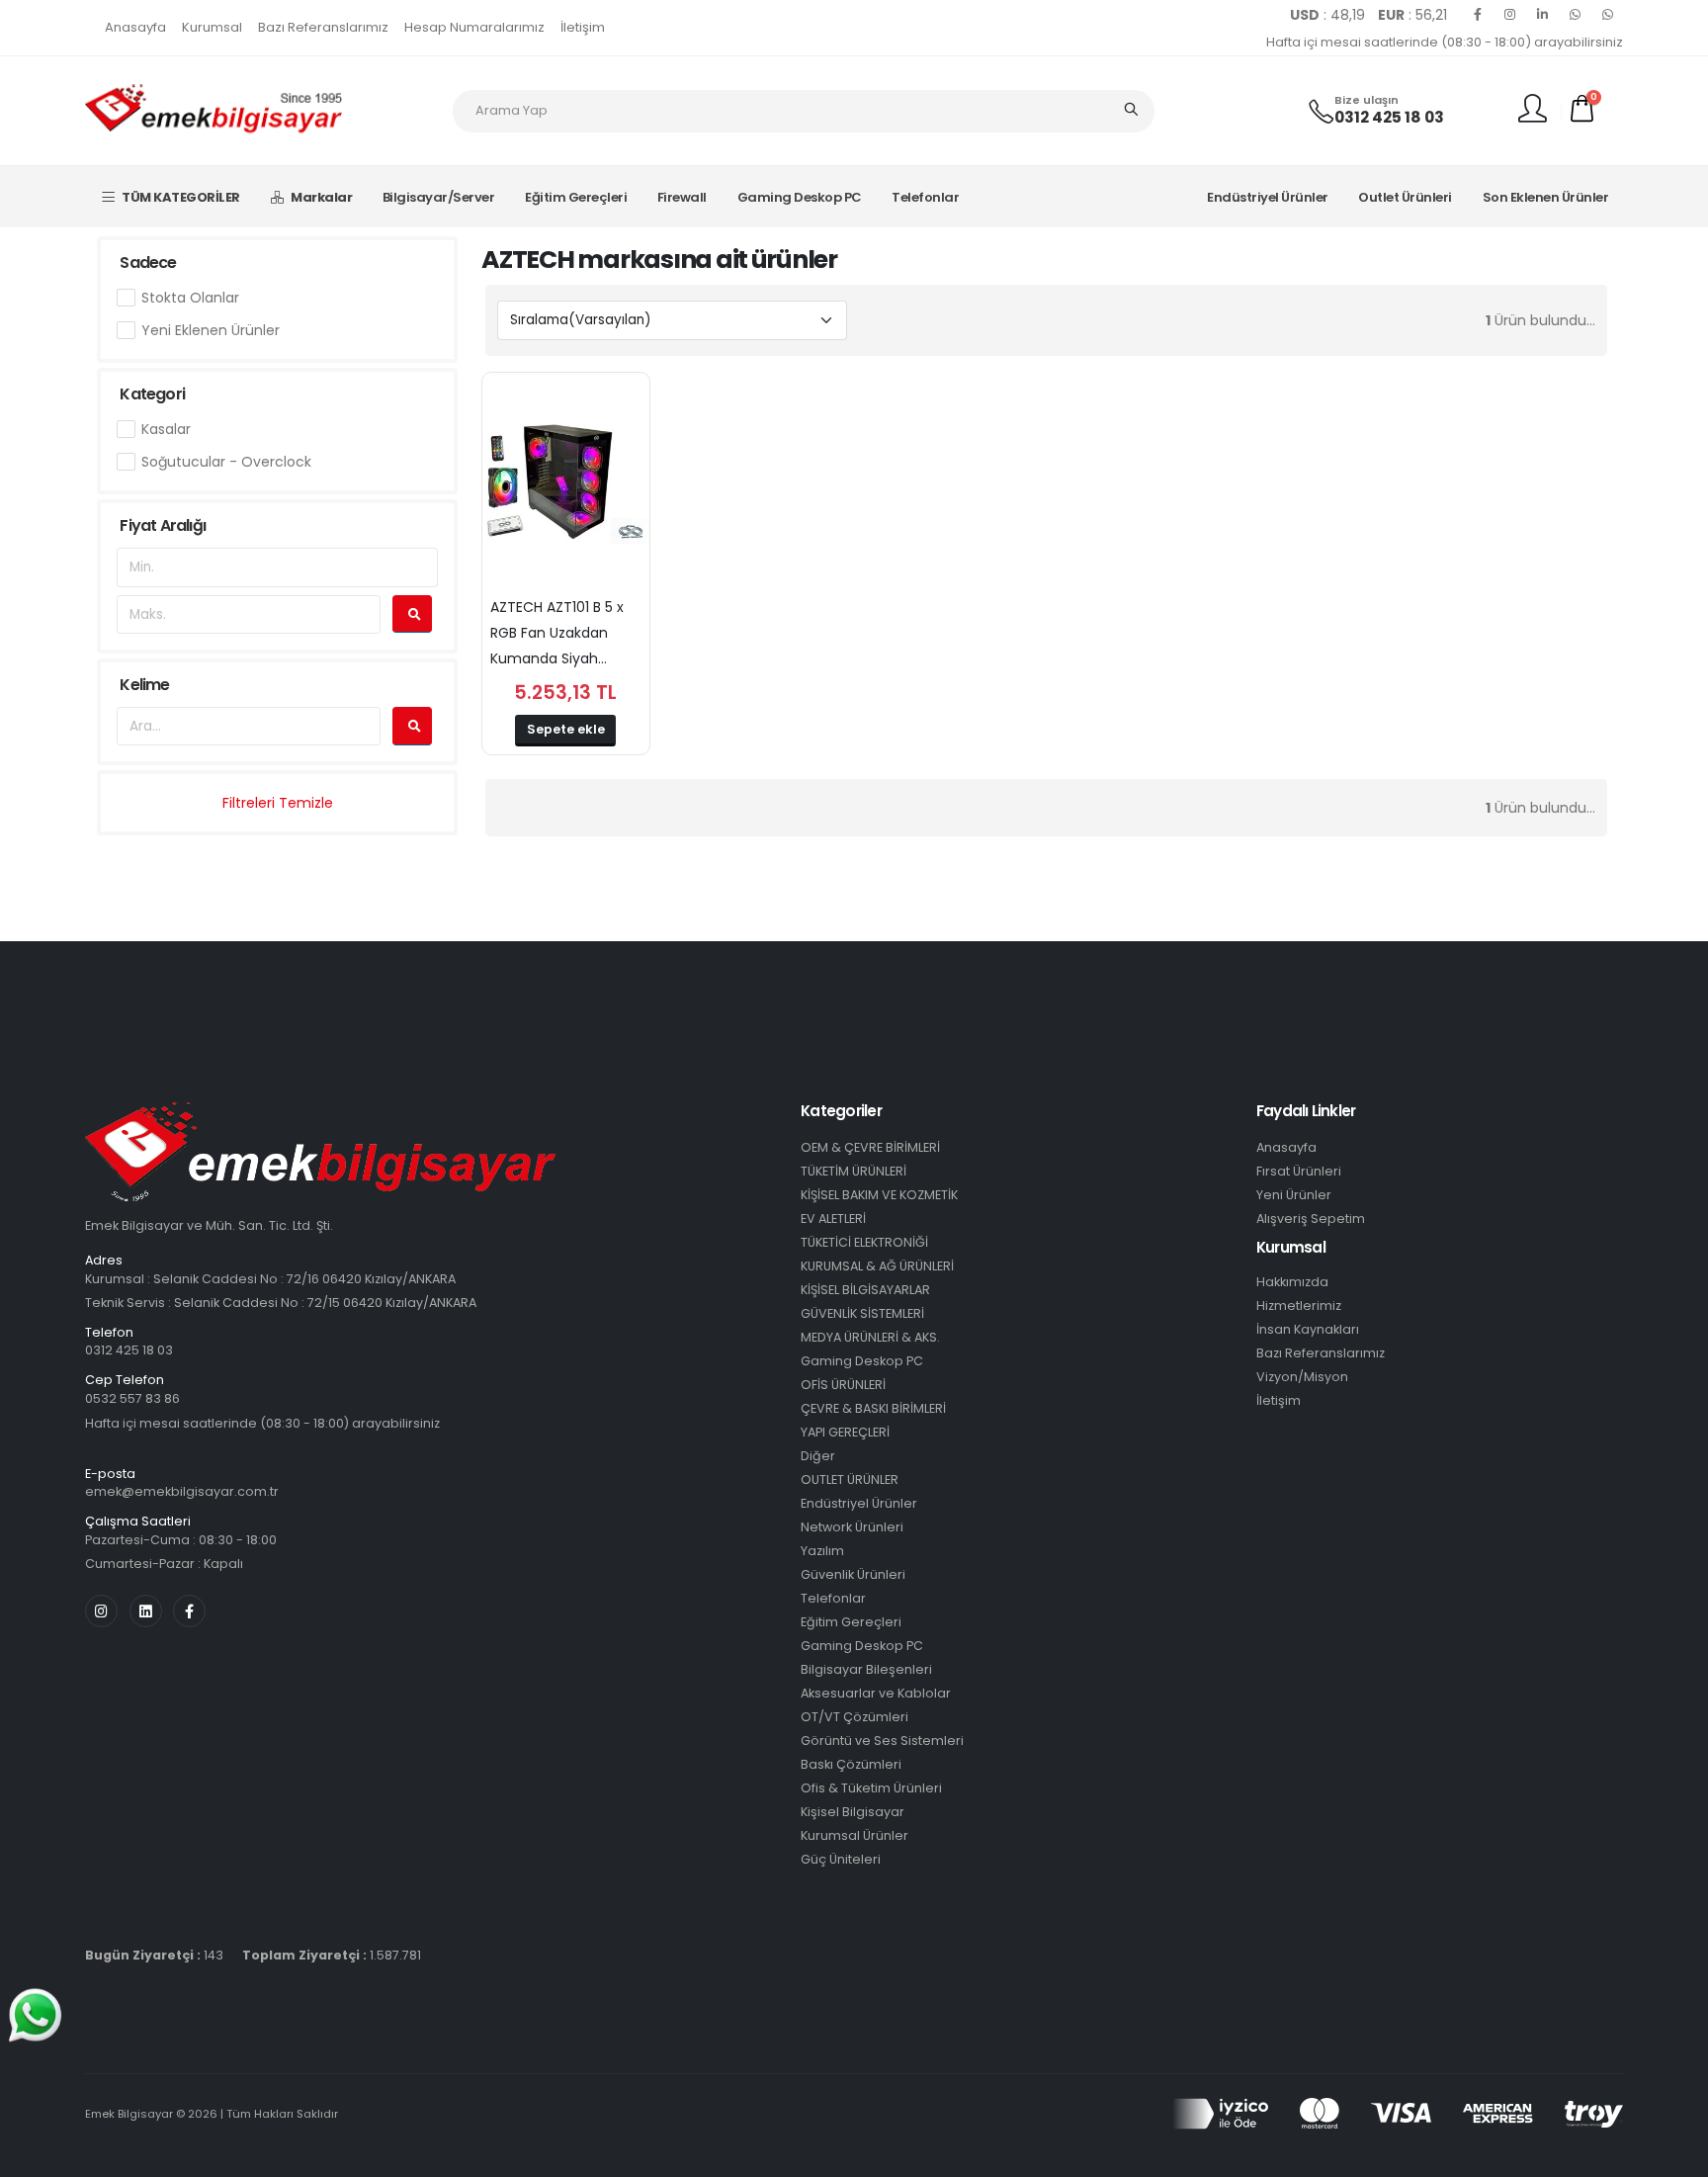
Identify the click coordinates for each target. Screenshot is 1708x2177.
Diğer (818, 1456)
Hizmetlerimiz (1299, 1306)
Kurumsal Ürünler (854, 1835)
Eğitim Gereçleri (576, 197)
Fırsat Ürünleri (1299, 1171)
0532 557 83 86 (132, 1398)
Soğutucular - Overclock (226, 462)
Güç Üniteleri (841, 1859)
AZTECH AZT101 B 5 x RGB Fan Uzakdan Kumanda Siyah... (557, 633)
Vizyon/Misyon (1302, 1377)
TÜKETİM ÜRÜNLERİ (854, 1171)
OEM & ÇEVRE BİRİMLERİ (870, 1147)
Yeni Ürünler (1294, 1195)
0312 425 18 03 (1389, 117)
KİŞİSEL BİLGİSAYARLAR (865, 1290)
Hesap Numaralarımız (474, 27)
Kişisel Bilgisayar (853, 1812)
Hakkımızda (1292, 1282)
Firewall (682, 197)
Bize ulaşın (1366, 100)
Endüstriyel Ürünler (1268, 197)
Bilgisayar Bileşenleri (866, 1669)
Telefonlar (925, 197)
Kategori (152, 394)
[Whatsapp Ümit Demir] (1608, 15)
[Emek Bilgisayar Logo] (213, 110)
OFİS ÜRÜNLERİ (843, 1385)
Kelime (144, 685)
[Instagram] (1510, 15)
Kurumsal (212, 27)
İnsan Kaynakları (1308, 1329)
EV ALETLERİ (833, 1219)
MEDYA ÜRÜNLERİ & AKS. (870, 1337)
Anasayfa (135, 27)
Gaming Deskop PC (800, 197)
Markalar (321, 197)
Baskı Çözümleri (851, 1764)
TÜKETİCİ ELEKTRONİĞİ (864, 1242)
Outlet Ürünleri (1405, 197)
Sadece (148, 262)
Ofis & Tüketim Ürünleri (871, 1788)
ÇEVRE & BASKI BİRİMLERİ (873, 1408)
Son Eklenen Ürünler (1546, 197)
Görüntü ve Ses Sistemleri (882, 1741)
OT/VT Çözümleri (854, 1717)
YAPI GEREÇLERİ (845, 1432)
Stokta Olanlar (190, 298)
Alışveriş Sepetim (1311, 1219)
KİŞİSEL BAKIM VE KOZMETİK (879, 1195)
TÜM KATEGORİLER (181, 197)
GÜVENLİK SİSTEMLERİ (862, 1313)
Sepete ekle (566, 729)
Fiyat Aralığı (163, 525)
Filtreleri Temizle (278, 803)
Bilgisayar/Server (439, 197)
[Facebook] (1478, 15)
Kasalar (166, 429)
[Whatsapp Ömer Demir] (1576, 15)
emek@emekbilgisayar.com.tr (182, 1491)
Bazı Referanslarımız (323, 27)
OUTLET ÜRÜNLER (850, 1480)
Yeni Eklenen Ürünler (211, 330)
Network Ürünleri (852, 1527)
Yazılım (822, 1551)
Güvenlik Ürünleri (853, 1574)
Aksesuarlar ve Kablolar (876, 1693)
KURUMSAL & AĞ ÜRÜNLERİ (877, 1266)
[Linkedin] (1543, 15)
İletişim (583, 27)
